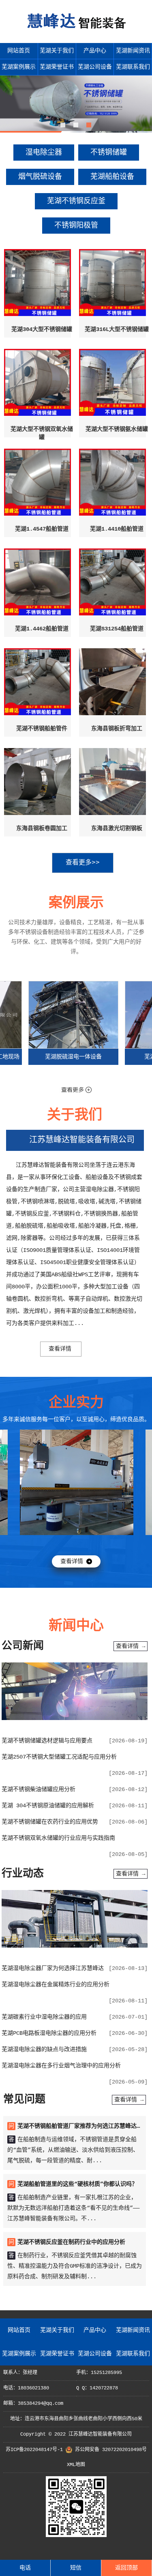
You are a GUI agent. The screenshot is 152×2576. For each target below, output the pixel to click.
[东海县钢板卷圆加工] (37, 784)
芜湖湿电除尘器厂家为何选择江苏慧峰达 (53, 1968)
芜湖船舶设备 (112, 177)
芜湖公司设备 (95, 67)
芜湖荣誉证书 (57, 67)
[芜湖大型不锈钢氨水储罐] (112, 385)
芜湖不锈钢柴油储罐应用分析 (39, 1789)
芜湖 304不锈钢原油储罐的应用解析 (48, 1806)
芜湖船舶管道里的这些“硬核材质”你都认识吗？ (77, 2184)
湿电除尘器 (44, 153)
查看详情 (60, 1349)
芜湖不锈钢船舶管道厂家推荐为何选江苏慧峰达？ (80, 2126)
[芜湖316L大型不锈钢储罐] (112, 285)
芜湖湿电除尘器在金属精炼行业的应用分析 (56, 1985)
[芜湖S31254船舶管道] (112, 584)
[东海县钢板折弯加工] (112, 684)
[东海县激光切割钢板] (112, 784)
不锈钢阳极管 (76, 226)
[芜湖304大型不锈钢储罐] (37, 285)
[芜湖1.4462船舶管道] (37, 584)
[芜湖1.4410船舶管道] (112, 484)
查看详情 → (131, 1646)
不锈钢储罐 (109, 153)
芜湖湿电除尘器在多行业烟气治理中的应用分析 (61, 2066)
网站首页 (19, 51)
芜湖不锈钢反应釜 (76, 201)
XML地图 (76, 2465)
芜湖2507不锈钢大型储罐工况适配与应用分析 (59, 1757)
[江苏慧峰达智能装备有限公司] (76, 33)
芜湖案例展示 (19, 67)
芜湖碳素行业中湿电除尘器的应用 (44, 2017)
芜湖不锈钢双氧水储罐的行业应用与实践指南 (58, 1838)
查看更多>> (83, 863)
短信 (76, 2568)
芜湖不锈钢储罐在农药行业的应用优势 (50, 1822)
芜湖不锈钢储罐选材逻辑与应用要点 (47, 1741)
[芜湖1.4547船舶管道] (37, 484)
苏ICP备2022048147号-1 (34, 2450)
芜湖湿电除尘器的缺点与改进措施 (44, 2049)
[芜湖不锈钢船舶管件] (37, 684)
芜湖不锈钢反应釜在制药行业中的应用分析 (71, 2242)
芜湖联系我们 (133, 67)
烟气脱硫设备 (40, 177)
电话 (25, 2568)
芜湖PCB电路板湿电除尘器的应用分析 (49, 2033)
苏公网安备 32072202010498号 (111, 2450)
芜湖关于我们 (57, 51)
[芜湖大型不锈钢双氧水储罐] (37, 385)
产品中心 (95, 51)
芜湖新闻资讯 (133, 51)
